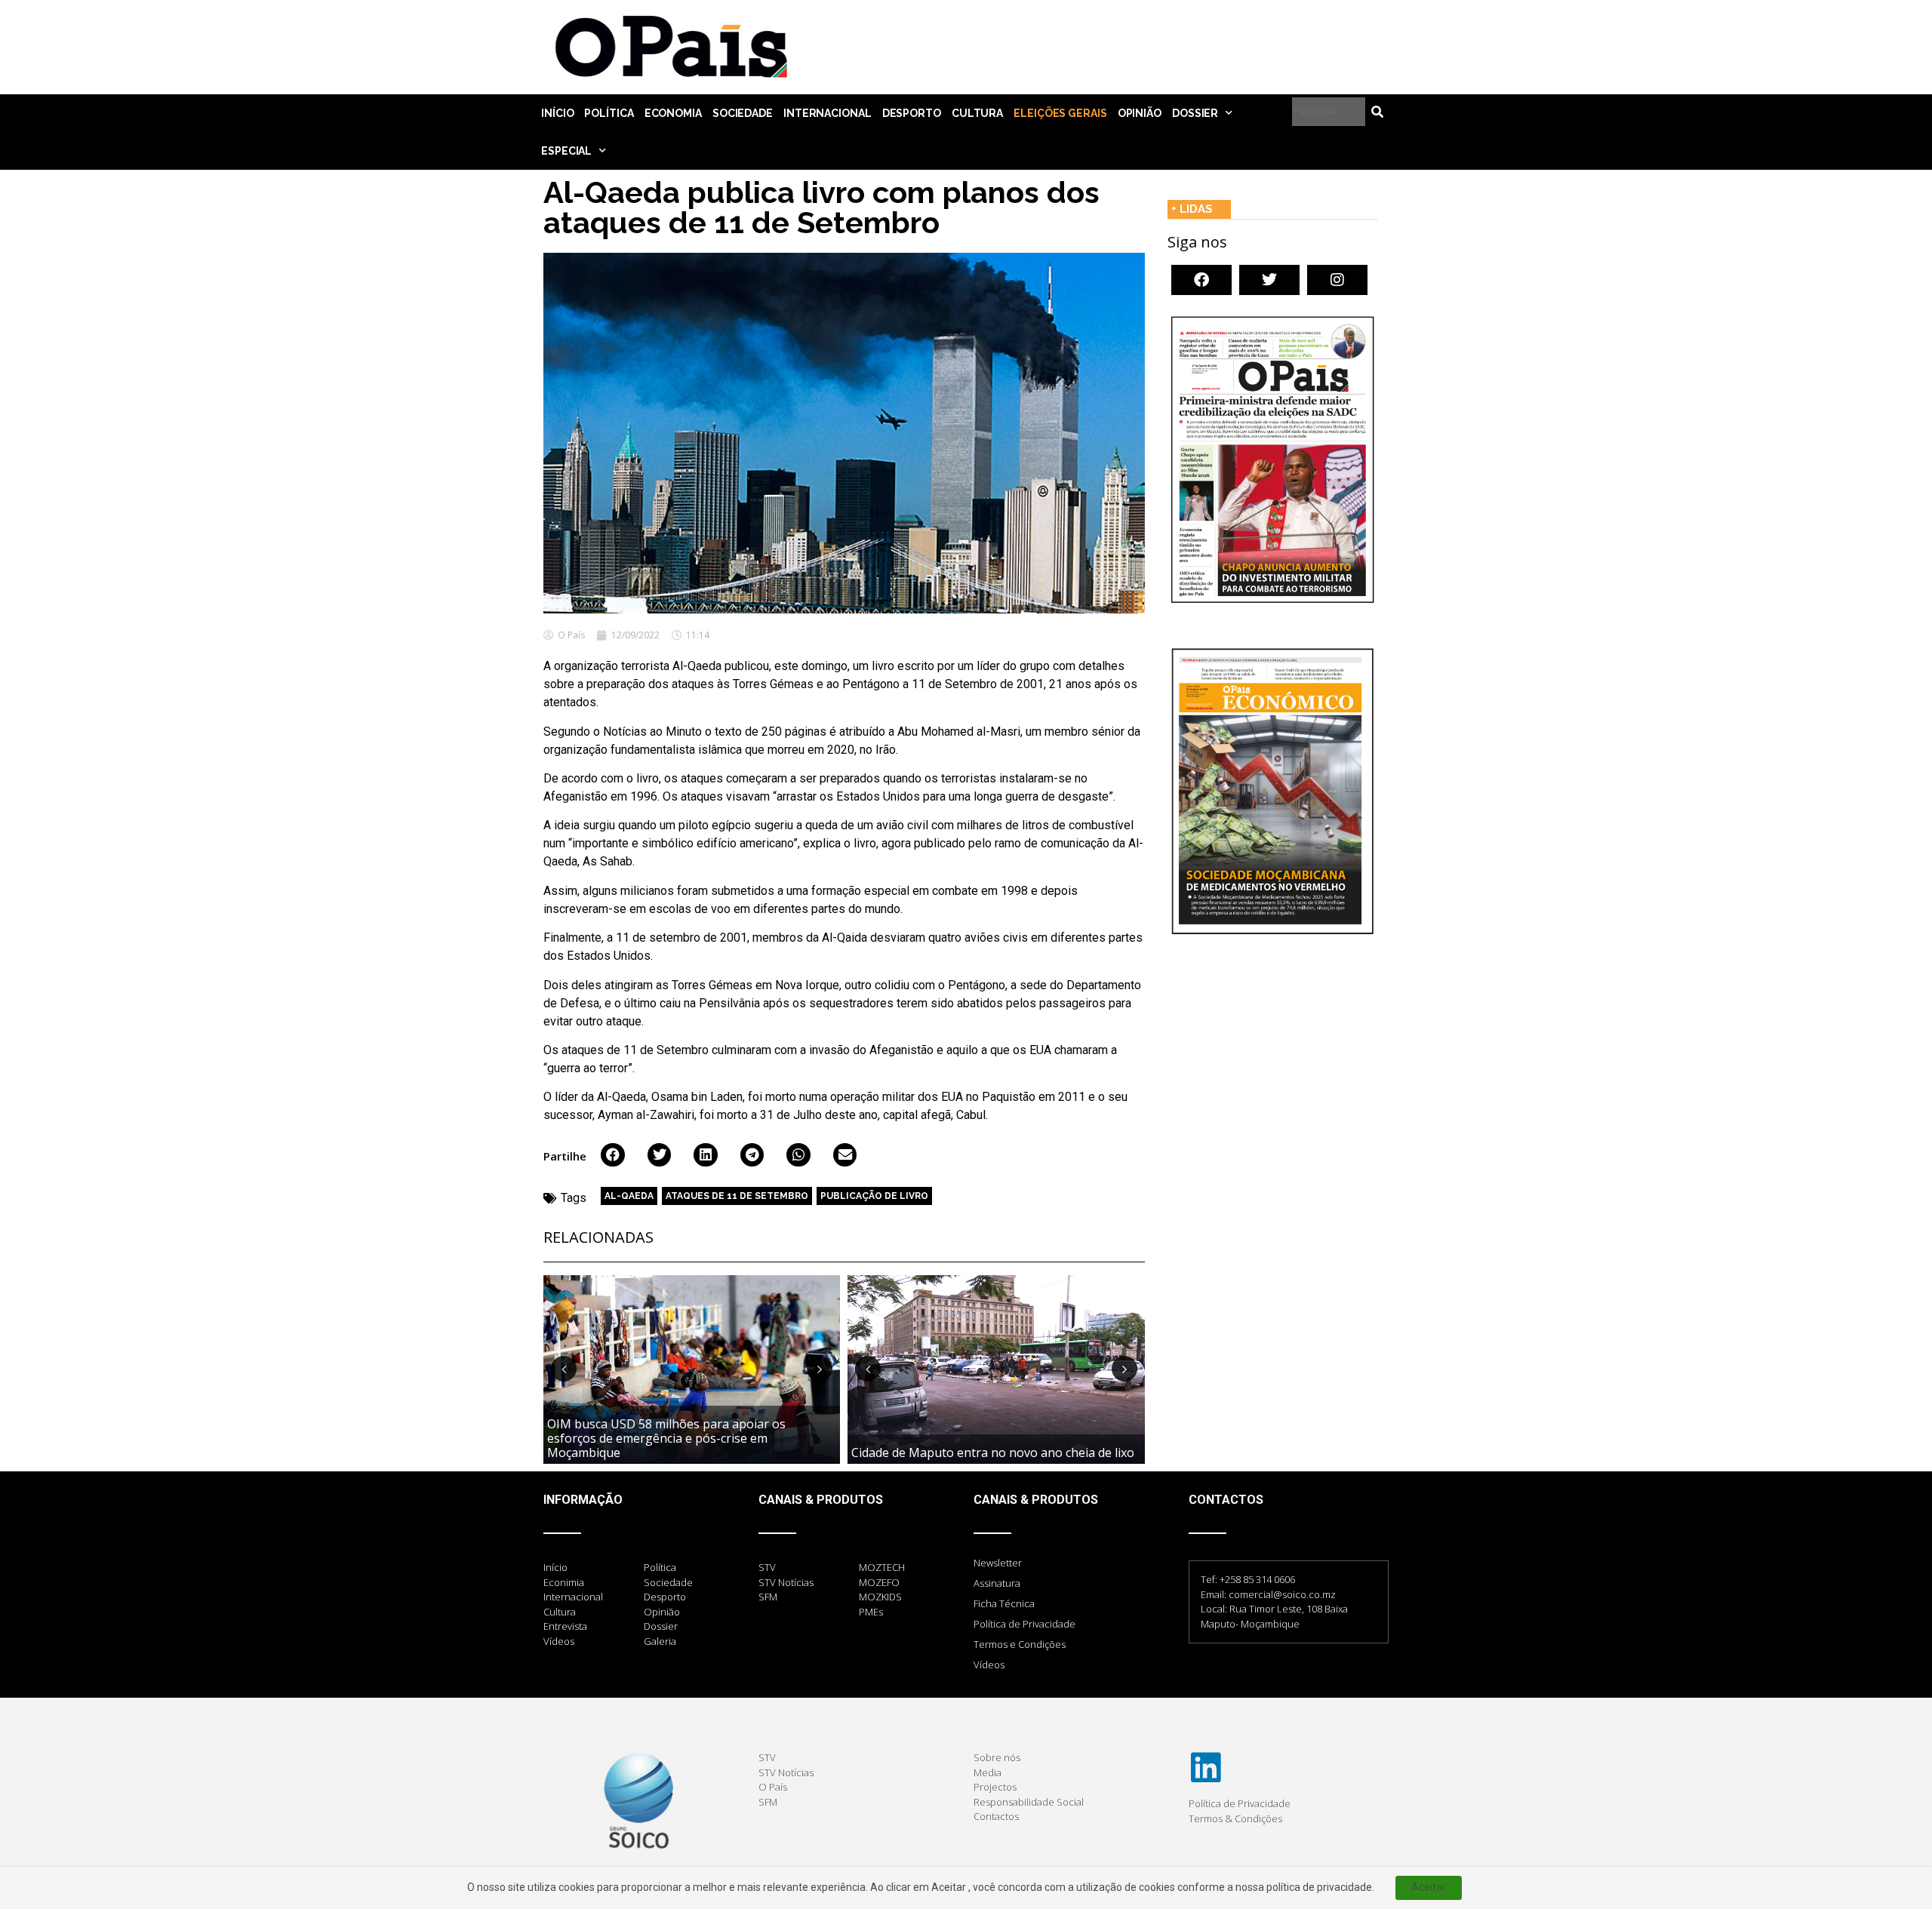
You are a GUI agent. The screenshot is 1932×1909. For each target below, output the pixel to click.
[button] (613, 1155)
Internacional (828, 113)
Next (820, 1369)
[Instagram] (1337, 280)
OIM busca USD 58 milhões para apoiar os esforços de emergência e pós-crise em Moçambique (666, 1438)
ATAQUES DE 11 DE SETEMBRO (737, 1196)
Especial (566, 151)
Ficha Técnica (1004, 1603)
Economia (673, 113)
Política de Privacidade (1024, 1624)
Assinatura (997, 1583)
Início (557, 113)
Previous (564, 1369)
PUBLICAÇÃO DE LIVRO (874, 1196)
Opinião (1140, 113)
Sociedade (743, 113)
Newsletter (998, 1563)
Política (609, 113)
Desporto (912, 113)
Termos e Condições (1020, 1644)
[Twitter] (1269, 280)
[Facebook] (1201, 280)
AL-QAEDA (629, 1196)
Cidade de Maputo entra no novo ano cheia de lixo (993, 1452)
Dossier (1195, 113)
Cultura (977, 113)
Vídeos (989, 1665)
